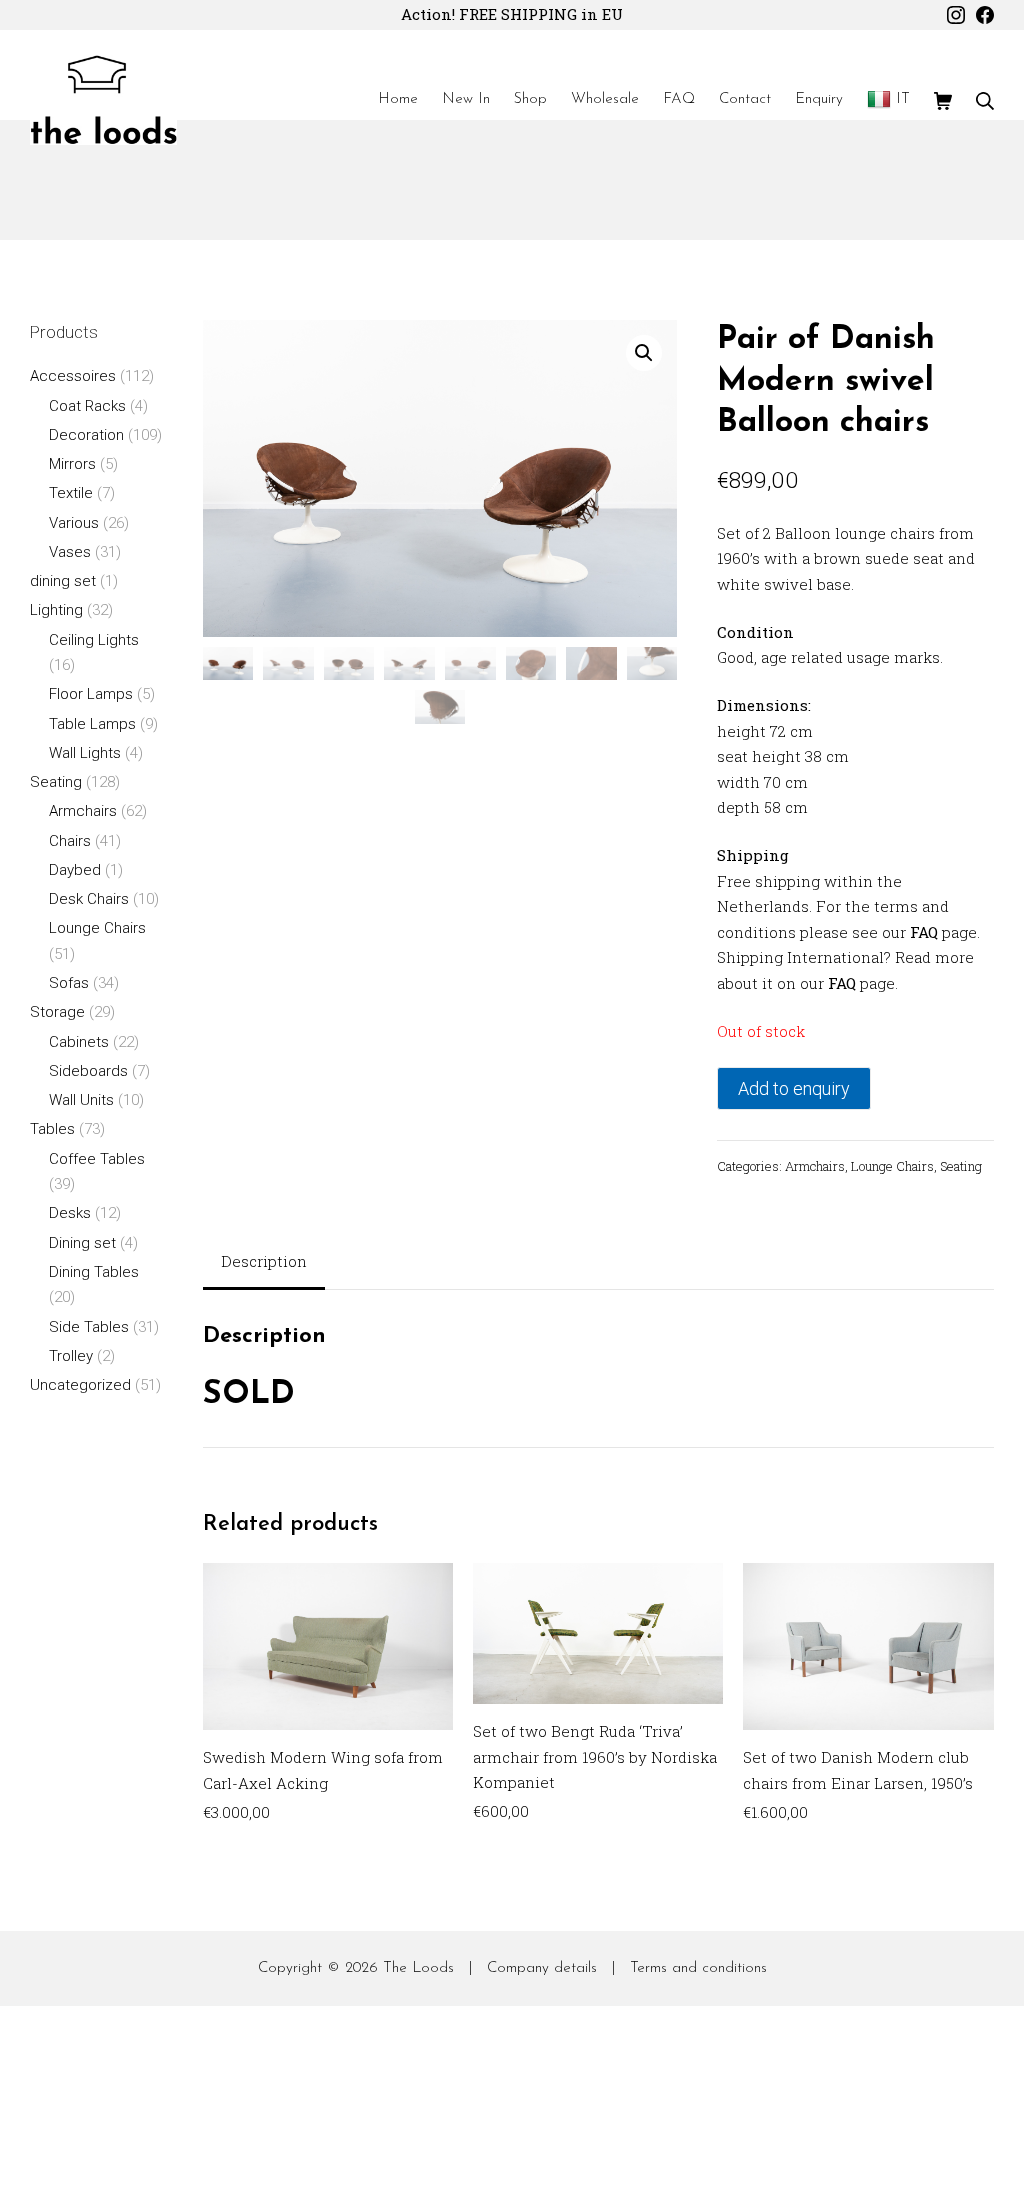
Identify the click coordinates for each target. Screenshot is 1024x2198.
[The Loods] (103, 100)
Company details (542, 1968)
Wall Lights (85, 753)
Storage (57, 1012)
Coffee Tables (97, 1159)
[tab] (264, 1263)
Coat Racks (87, 406)
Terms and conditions (698, 1968)
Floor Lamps (91, 694)
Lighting (56, 610)
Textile (71, 493)
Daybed (75, 870)
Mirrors (72, 464)
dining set (63, 581)
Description (264, 1261)
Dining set (82, 1243)
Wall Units (81, 1100)
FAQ (924, 932)
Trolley (71, 1356)
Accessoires (73, 376)
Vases (70, 552)
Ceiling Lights (94, 640)
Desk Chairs (89, 899)
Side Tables (89, 1327)
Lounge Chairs (892, 1166)
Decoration (86, 435)
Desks (70, 1213)
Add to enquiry (794, 1088)
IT (903, 99)
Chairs (70, 841)
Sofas (69, 983)
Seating (961, 1166)
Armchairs (815, 1166)
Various (74, 523)
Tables (52, 1129)
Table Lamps (92, 724)
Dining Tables (94, 1272)
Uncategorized (80, 1385)
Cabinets (79, 1042)
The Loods (418, 1968)
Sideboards (88, 1071)
